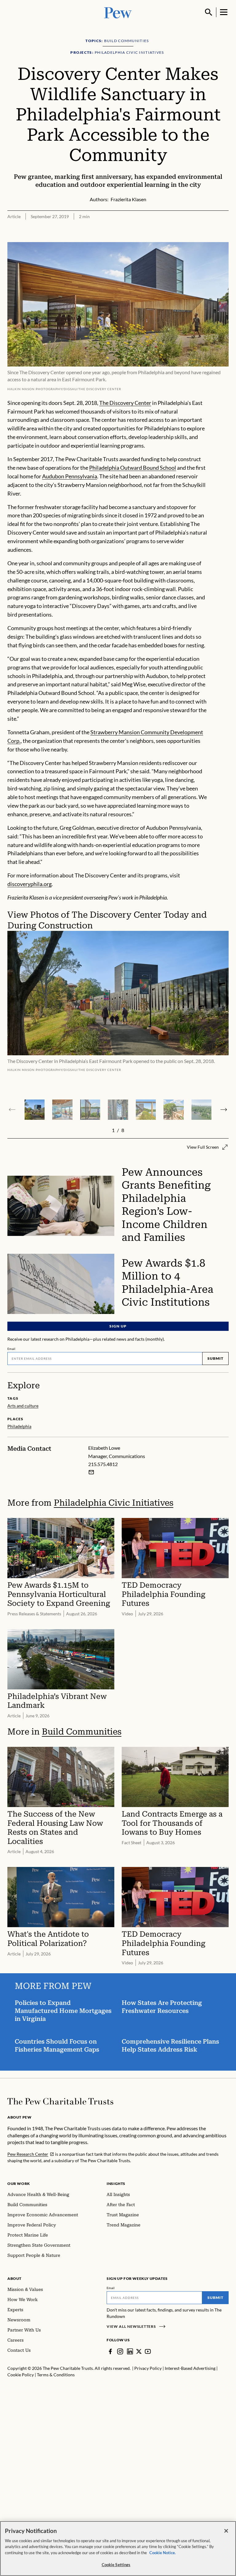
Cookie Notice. (163, 2553)
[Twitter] (139, 2351)
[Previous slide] (12, 1110)
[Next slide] (224, 1110)
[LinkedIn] (130, 2351)
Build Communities (82, 1732)
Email (12, 1349)
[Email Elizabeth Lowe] (91, 1472)
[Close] (226, 2531)
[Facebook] (110, 2351)
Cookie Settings (116, 2565)
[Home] (60, 2101)
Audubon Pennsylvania (70, 476)
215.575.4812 (103, 1464)
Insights (116, 2184)
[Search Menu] (209, 12)
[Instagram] (120, 2351)
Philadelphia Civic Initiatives (114, 1503)
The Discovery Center (125, 403)
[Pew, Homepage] (118, 12)
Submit (215, 1358)
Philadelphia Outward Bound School (133, 468)
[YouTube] (148, 2351)
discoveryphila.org (29, 884)
